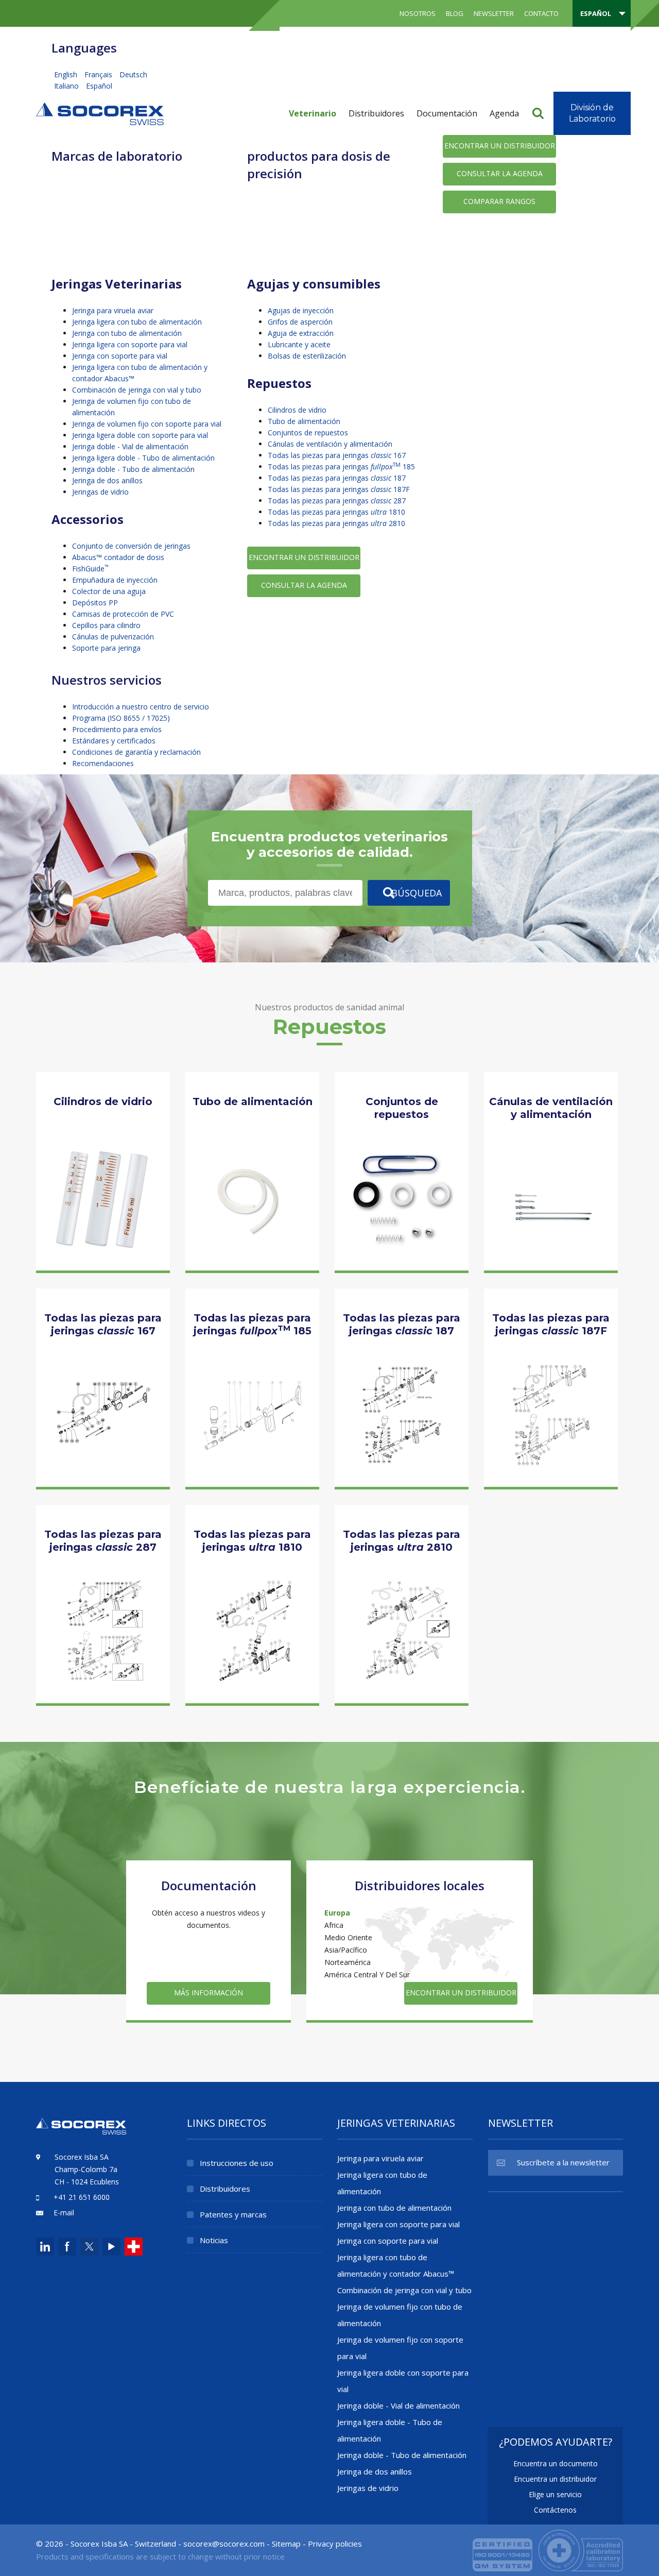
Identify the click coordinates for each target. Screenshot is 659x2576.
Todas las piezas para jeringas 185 (341, 467)
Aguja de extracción (301, 333)
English (67, 74)
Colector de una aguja (109, 591)
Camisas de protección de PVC (123, 614)
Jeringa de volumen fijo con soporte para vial (147, 424)
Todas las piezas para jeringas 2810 (336, 523)
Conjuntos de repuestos (308, 433)
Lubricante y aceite (299, 344)
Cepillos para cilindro (106, 625)
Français (99, 74)
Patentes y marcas (233, 2214)
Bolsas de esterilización (307, 356)
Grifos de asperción (300, 322)
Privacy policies (335, 2544)
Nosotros (418, 13)
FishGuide (90, 569)
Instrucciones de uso (237, 2163)
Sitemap (286, 2544)
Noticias (214, 2240)
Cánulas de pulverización (113, 637)
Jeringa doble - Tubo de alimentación (133, 469)
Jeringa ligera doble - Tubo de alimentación (143, 458)
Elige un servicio (555, 2494)
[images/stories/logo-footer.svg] (81, 2132)
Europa (337, 1913)
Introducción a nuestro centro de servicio (141, 707)
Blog (455, 13)
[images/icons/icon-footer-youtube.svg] (111, 2247)
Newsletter (494, 13)
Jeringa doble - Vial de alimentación (130, 446)
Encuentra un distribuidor (555, 2479)
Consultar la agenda (500, 173)
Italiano (67, 86)
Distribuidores (376, 113)
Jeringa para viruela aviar (113, 310)
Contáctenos (555, 2510)
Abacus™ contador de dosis (118, 557)
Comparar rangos (499, 201)
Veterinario (313, 113)
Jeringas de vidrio (100, 492)
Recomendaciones (103, 763)
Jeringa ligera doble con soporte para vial (140, 435)
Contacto (541, 13)
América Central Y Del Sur (367, 1975)
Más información (103, 1236)
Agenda (504, 113)
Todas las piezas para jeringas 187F (339, 489)
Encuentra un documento (556, 2463)
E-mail (64, 2213)
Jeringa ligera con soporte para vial (130, 344)
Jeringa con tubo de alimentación (127, 333)
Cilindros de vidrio (297, 410)
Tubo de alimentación (304, 421)
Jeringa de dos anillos (107, 480)
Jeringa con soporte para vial (120, 356)
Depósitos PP (95, 603)
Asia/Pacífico (346, 1950)
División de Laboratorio (592, 113)
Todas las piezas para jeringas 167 (337, 455)
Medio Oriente (348, 1937)
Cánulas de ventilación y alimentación (330, 444)
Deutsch (133, 74)
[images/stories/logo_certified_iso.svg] (548, 2549)
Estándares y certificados (114, 741)
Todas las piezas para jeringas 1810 (336, 512)
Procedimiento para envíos (117, 729)
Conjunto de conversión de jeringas (131, 546)
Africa (334, 1925)
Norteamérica (348, 1962)
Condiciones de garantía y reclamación (136, 752)
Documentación (447, 113)
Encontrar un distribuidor (500, 146)
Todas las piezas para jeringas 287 (337, 501)
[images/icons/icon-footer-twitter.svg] (88, 2247)
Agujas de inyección (301, 310)
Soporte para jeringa (106, 648)
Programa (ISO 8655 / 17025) (121, 718)
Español (99, 86)
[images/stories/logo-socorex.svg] (100, 113)
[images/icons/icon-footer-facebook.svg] (67, 2247)
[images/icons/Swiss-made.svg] (134, 2247)
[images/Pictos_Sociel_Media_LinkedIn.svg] (45, 2247)
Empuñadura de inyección (115, 580)
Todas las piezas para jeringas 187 (337, 478)
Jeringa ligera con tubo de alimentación (137, 322)
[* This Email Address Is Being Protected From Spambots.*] (224, 2544)
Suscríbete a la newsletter (563, 2162)
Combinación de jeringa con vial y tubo (137, 390)
